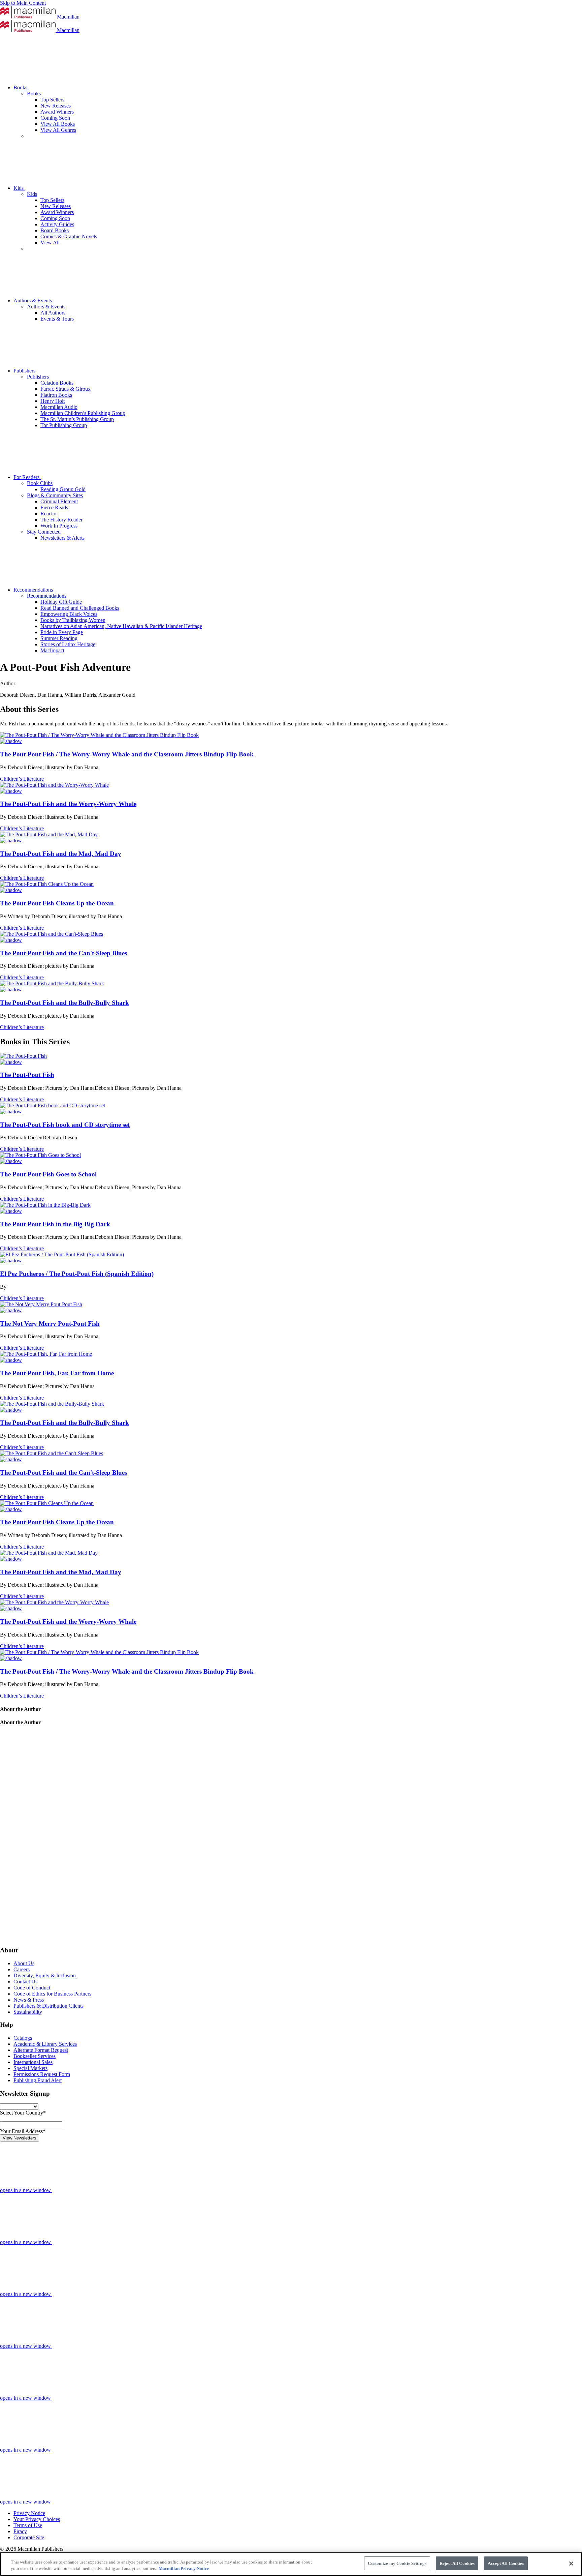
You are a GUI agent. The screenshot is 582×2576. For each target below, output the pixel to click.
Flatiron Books (56, 395)
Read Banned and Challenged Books (80, 608)
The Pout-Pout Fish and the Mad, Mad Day (61, 854)
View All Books (58, 124)
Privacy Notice (29, 2513)
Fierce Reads (54, 507)
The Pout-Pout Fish (27, 1075)
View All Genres (58, 130)
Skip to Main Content (23, 3)
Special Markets (30, 2068)
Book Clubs (40, 483)
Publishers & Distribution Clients (48, 2006)
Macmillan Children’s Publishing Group (83, 413)
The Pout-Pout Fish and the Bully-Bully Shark (64, 1003)
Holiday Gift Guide (61, 602)
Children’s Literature (22, 779)
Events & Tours (57, 319)
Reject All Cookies (457, 2563)
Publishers (25, 371)
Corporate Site (29, 2537)
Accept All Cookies (506, 2563)
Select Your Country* (23, 2113)
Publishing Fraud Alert (38, 2080)
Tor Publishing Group (64, 425)
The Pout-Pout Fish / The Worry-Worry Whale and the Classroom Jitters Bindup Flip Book (127, 754)
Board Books (55, 230)
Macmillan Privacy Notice (184, 2569)
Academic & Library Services (45, 2044)
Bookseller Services (35, 2056)
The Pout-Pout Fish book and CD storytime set (65, 1125)
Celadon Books (57, 383)
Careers (22, 1969)
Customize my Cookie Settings (397, 2563)
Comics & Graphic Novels (69, 236)
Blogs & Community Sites (55, 495)
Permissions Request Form (42, 2074)
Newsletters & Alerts (62, 538)
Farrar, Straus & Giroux (66, 389)
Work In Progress (59, 526)
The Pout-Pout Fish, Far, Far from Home (57, 1373)
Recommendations (34, 590)
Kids (19, 188)
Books (21, 87)
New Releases (56, 106)
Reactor (49, 514)
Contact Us (25, 1982)
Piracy (20, 2531)
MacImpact (52, 650)
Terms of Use (28, 2525)
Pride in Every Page (62, 632)
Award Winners (57, 112)
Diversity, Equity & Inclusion (45, 1975)
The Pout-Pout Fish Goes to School (48, 1174)
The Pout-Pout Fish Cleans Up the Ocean (57, 903)
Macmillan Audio (59, 407)
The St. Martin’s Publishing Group (77, 419)
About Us (24, 1963)
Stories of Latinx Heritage (68, 644)
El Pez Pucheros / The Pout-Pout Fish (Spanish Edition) (77, 1274)
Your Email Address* (23, 2131)
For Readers (27, 477)
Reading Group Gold (63, 489)
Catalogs (23, 2038)
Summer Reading (59, 638)
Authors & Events (33, 301)
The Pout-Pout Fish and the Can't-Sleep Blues (63, 953)
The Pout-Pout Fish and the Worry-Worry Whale (68, 804)
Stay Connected (44, 532)
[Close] (571, 2564)
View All (50, 243)
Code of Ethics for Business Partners (52, 1994)
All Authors (53, 313)
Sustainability (28, 2012)
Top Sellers (52, 100)
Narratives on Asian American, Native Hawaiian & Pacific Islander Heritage (121, 626)
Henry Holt (53, 401)
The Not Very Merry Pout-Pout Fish (50, 1324)
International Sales (33, 2062)
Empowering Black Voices (69, 614)
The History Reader (61, 520)
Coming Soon (55, 118)
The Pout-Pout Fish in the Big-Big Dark (55, 1224)
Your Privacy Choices (37, 2519)
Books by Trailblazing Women (73, 620)
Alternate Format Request (41, 2050)
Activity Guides (57, 224)
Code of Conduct (32, 1988)
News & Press (29, 2000)
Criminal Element (59, 501)
